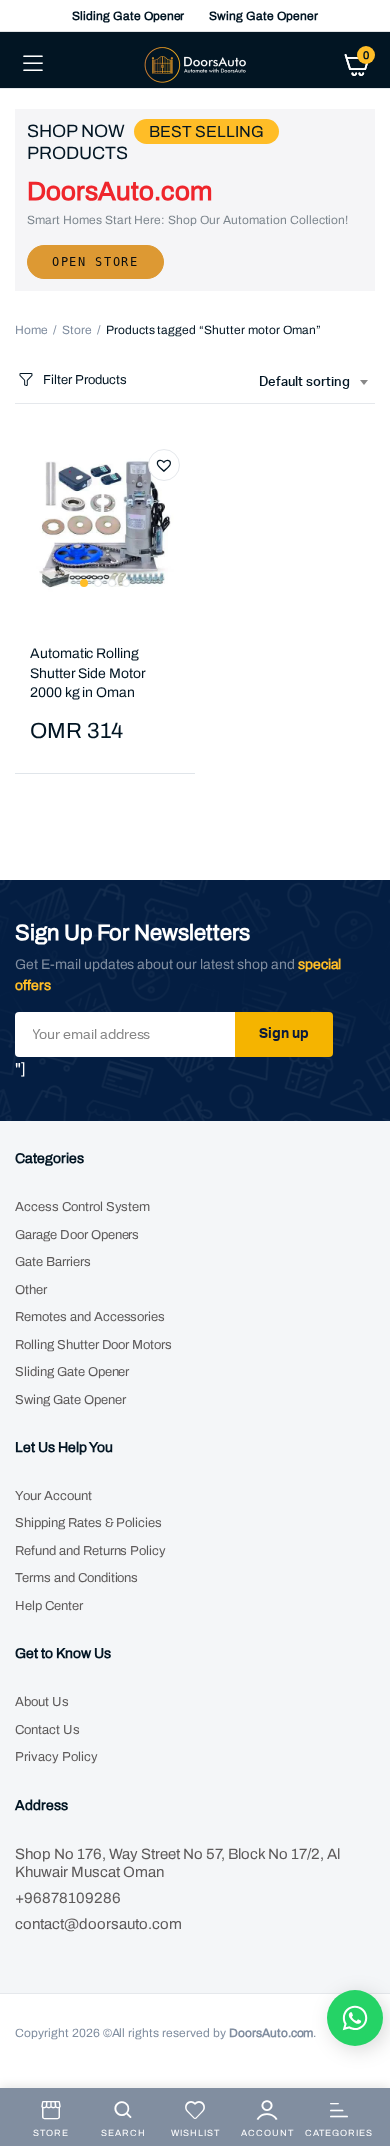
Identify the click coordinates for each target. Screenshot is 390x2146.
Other (31, 1290)
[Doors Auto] (195, 64)
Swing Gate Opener (263, 16)
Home (31, 330)
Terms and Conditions (76, 1578)
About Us (42, 1702)
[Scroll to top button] (358, 2066)
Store (77, 330)
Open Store (95, 262)
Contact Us (47, 1730)
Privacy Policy (56, 1757)
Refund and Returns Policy (90, 1551)
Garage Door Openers (77, 1235)
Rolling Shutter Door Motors (93, 1345)
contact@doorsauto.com (98, 1924)
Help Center (49, 1606)
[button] (164, 465)
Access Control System (82, 1207)
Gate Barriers (53, 1262)
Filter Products (85, 380)
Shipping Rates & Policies (88, 1523)
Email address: (125, 1034)
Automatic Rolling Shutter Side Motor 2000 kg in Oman (88, 673)
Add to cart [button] (48, 814)
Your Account (53, 1496)
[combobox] (313, 383)
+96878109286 (68, 1898)
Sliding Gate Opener (128, 16)
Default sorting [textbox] (304, 382)
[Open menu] (33, 64)
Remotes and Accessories (90, 1317)
